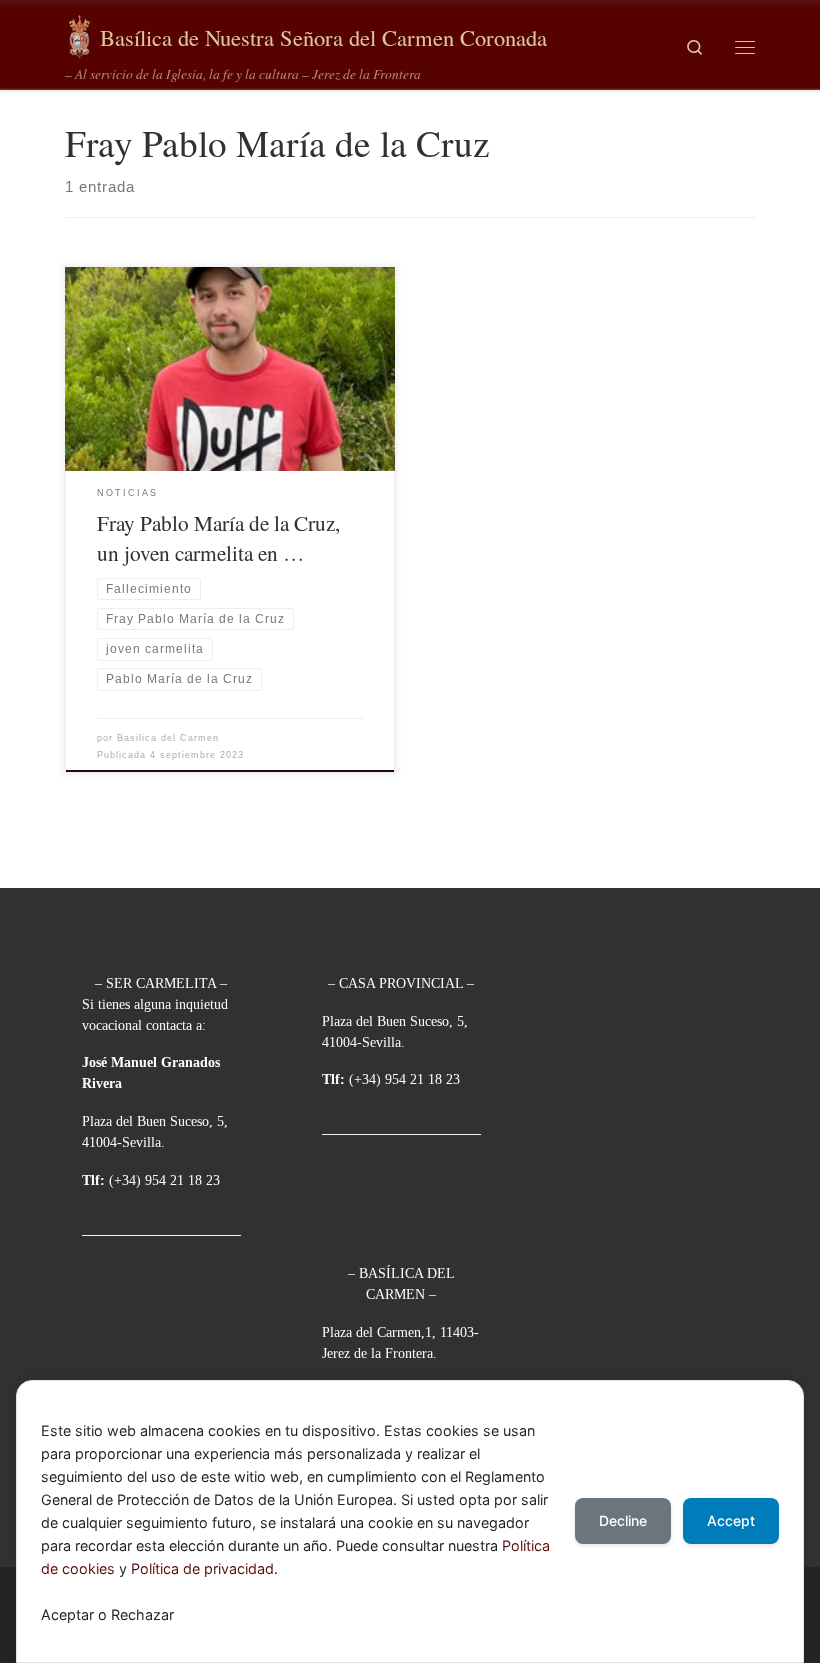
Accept (731, 1520)
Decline (623, 1520)
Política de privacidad (202, 1568)
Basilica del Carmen (168, 738)
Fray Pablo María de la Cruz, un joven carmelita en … (218, 537)
